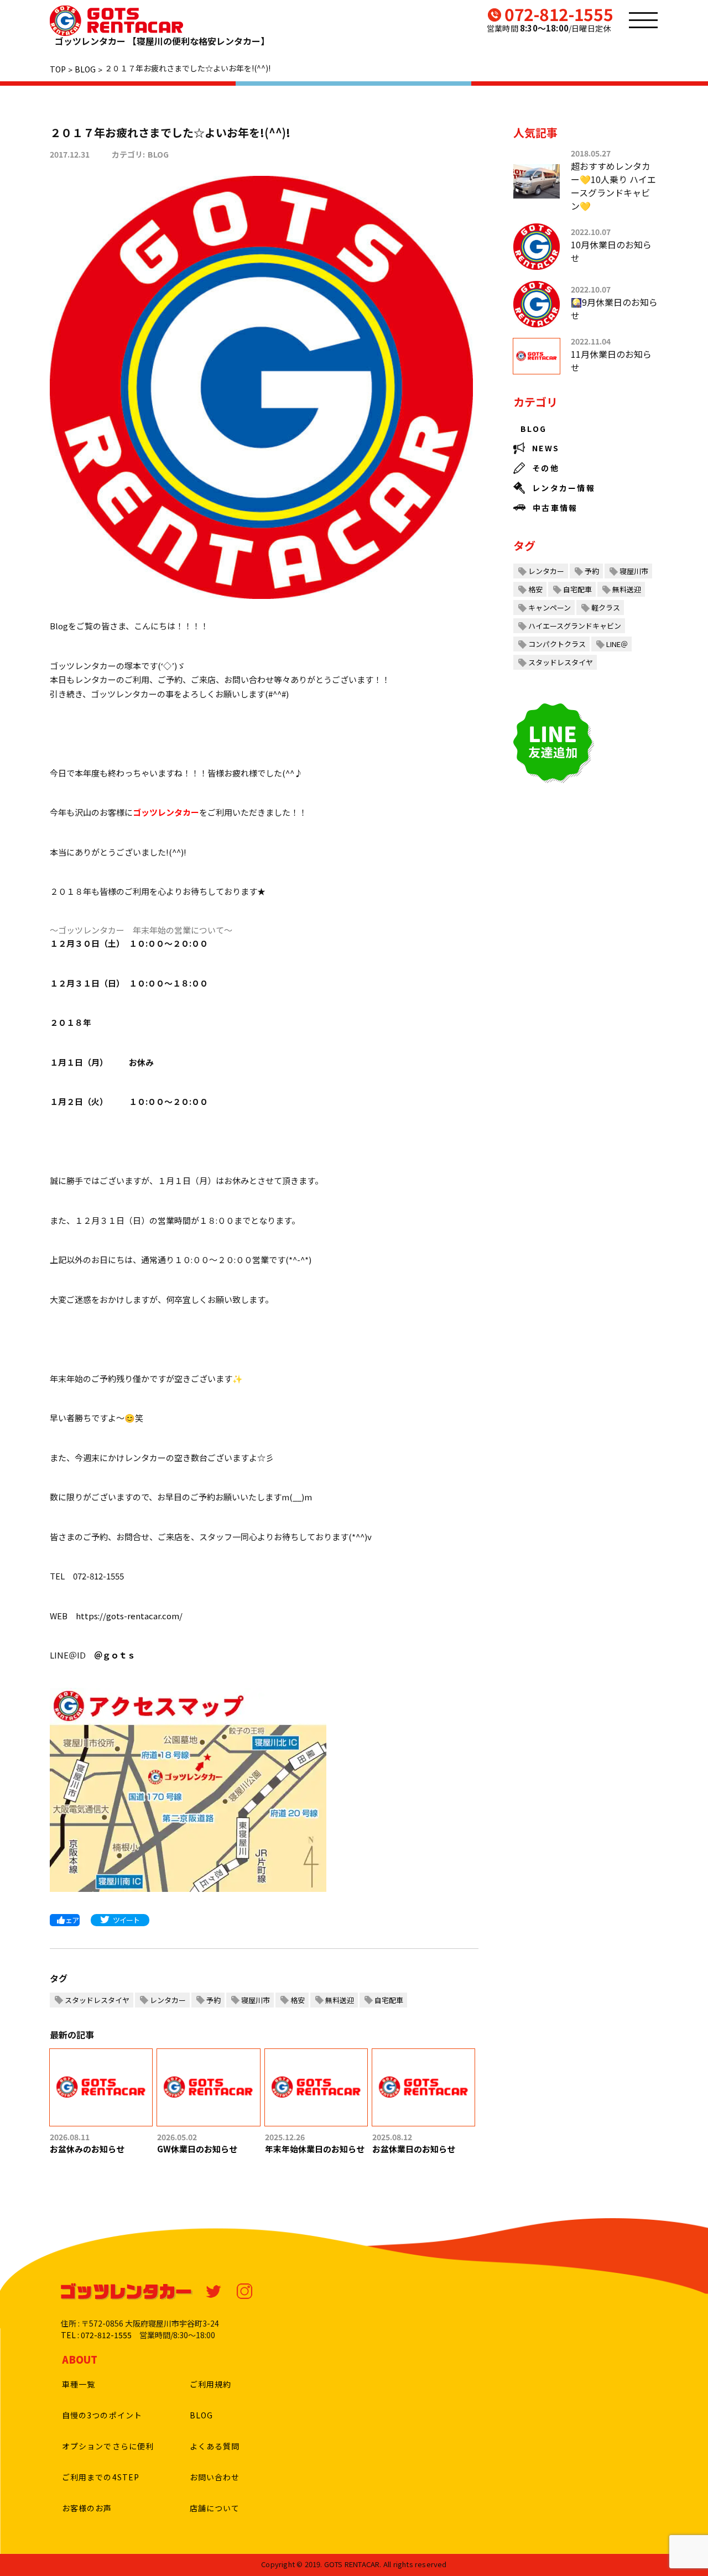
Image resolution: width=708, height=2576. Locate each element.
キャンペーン (550, 608)
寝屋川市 (256, 2000)
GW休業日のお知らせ (197, 2149)
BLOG (158, 154)
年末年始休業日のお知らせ (315, 2149)
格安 (298, 2000)
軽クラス (606, 608)
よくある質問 (215, 2446)
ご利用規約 (211, 2384)
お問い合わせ (215, 2477)
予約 (214, 2000)
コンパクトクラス (557, 644)
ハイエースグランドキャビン (575, 626)
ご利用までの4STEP (101, 2477)
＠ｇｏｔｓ (115, 1655)
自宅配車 (389, 2000)
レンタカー (168, 2000)
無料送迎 (340, 2000)
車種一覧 (79, 2384)
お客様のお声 (87, 2508)
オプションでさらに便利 (108, 2446)
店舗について (215, 2508)
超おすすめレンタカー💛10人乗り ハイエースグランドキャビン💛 (613, 186)
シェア (69, 1920)
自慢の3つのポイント (102, 2415)
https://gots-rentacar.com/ (129, 1616)
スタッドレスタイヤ (97, 2000)
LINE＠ (617, 644)
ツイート (126, 1920)
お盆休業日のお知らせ (414, 2149)
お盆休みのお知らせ (87, 2149)
